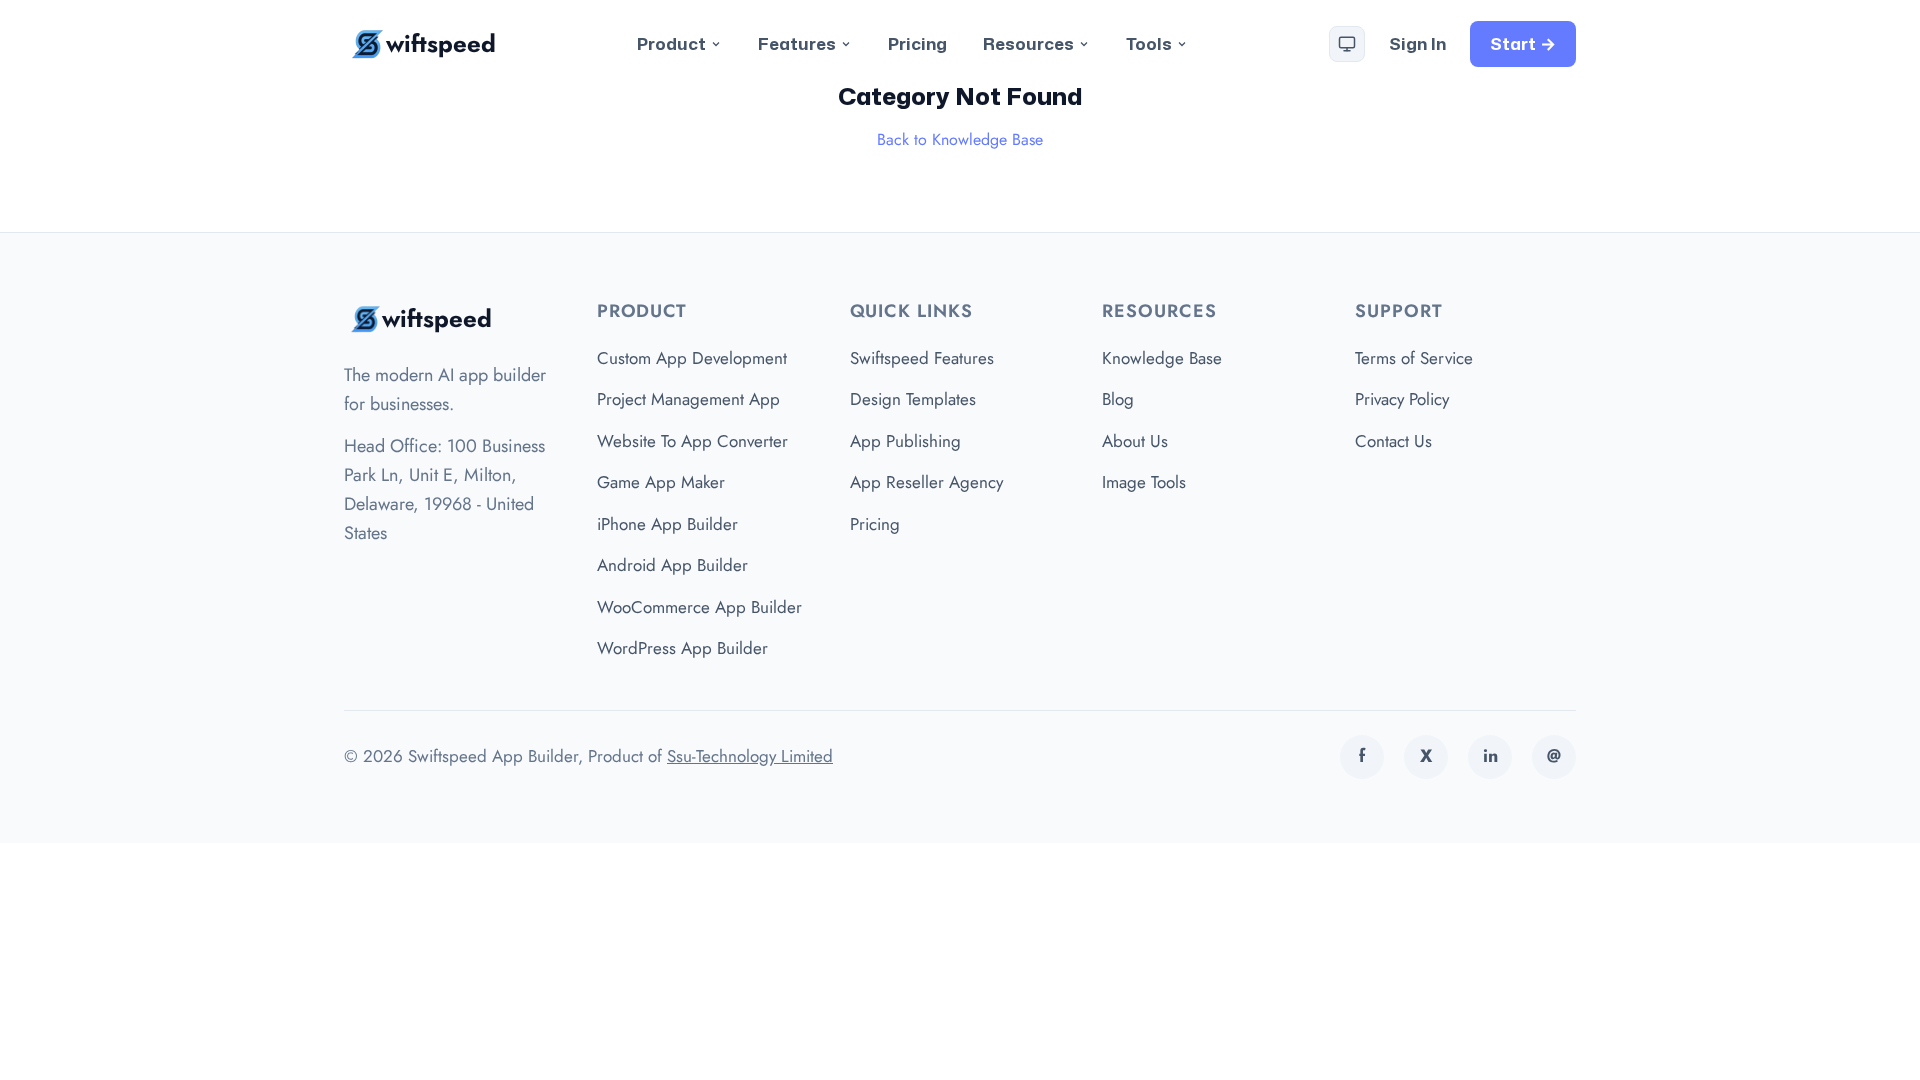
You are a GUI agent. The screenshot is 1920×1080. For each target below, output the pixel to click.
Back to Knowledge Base (960, 139)
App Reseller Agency (926, 482)
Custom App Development (692, 358)
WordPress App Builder (682, 648)
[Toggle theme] (1347, 44)
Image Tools (1144, 482)
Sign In (1417, 43)
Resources (1028, 43)
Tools (1149, 43)
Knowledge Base (1162, 358)
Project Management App (688, 399)
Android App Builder (672, 565)
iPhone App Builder (667, 524)
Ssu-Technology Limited (750, 756)
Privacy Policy (1402, 399)
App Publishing (905, 441)
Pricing (917, 43)
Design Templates (913, 399)
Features (797, 43)
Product (671, 43)
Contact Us (1393, 441)
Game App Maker (661, 482)
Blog (1118, 399)
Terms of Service (1414, 358)
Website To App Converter (692, 441)
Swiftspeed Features (922, 358)
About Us (1135, 441)
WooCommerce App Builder (699, 607)
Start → (1523, 43)
